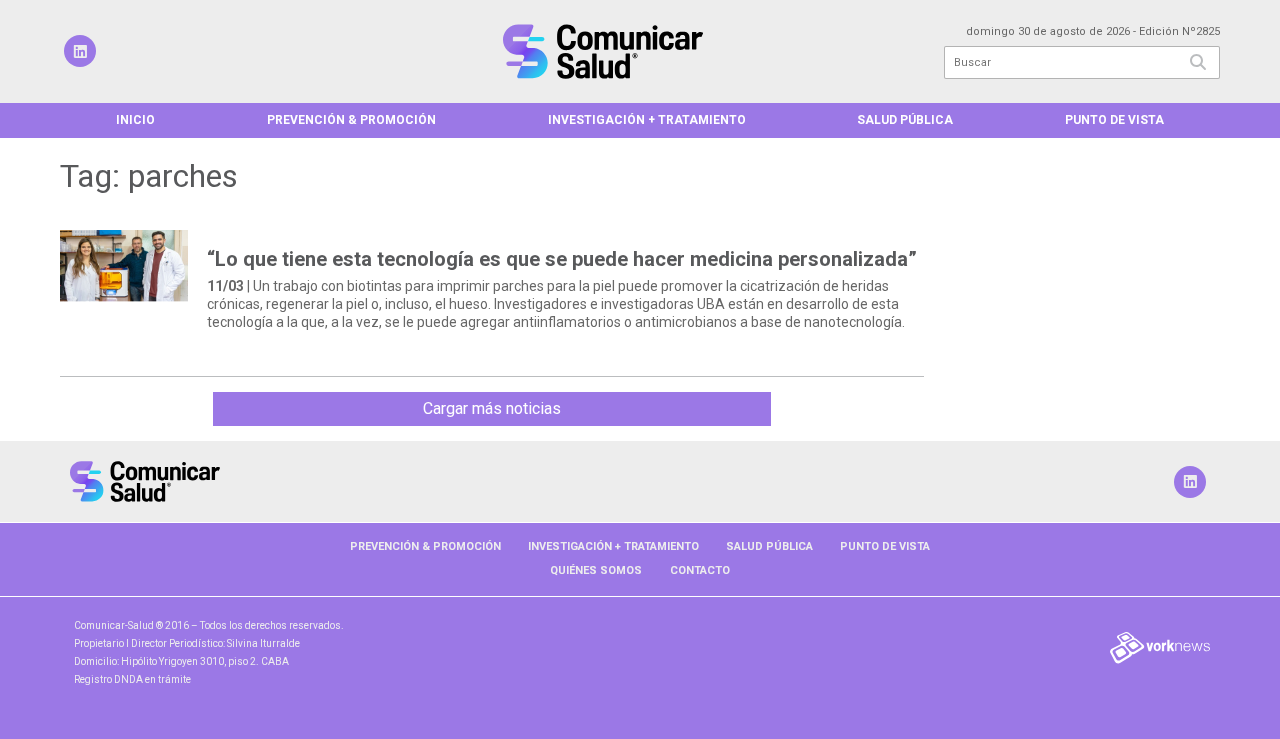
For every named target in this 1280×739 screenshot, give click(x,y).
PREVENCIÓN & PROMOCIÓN (351, 120)
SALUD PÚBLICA (905, 120)
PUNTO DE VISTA (1114, 120)
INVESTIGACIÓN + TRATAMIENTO (647, 120)
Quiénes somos (596, 570)
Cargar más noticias (492, 408)
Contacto (700, 570)
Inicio (135, 120)
